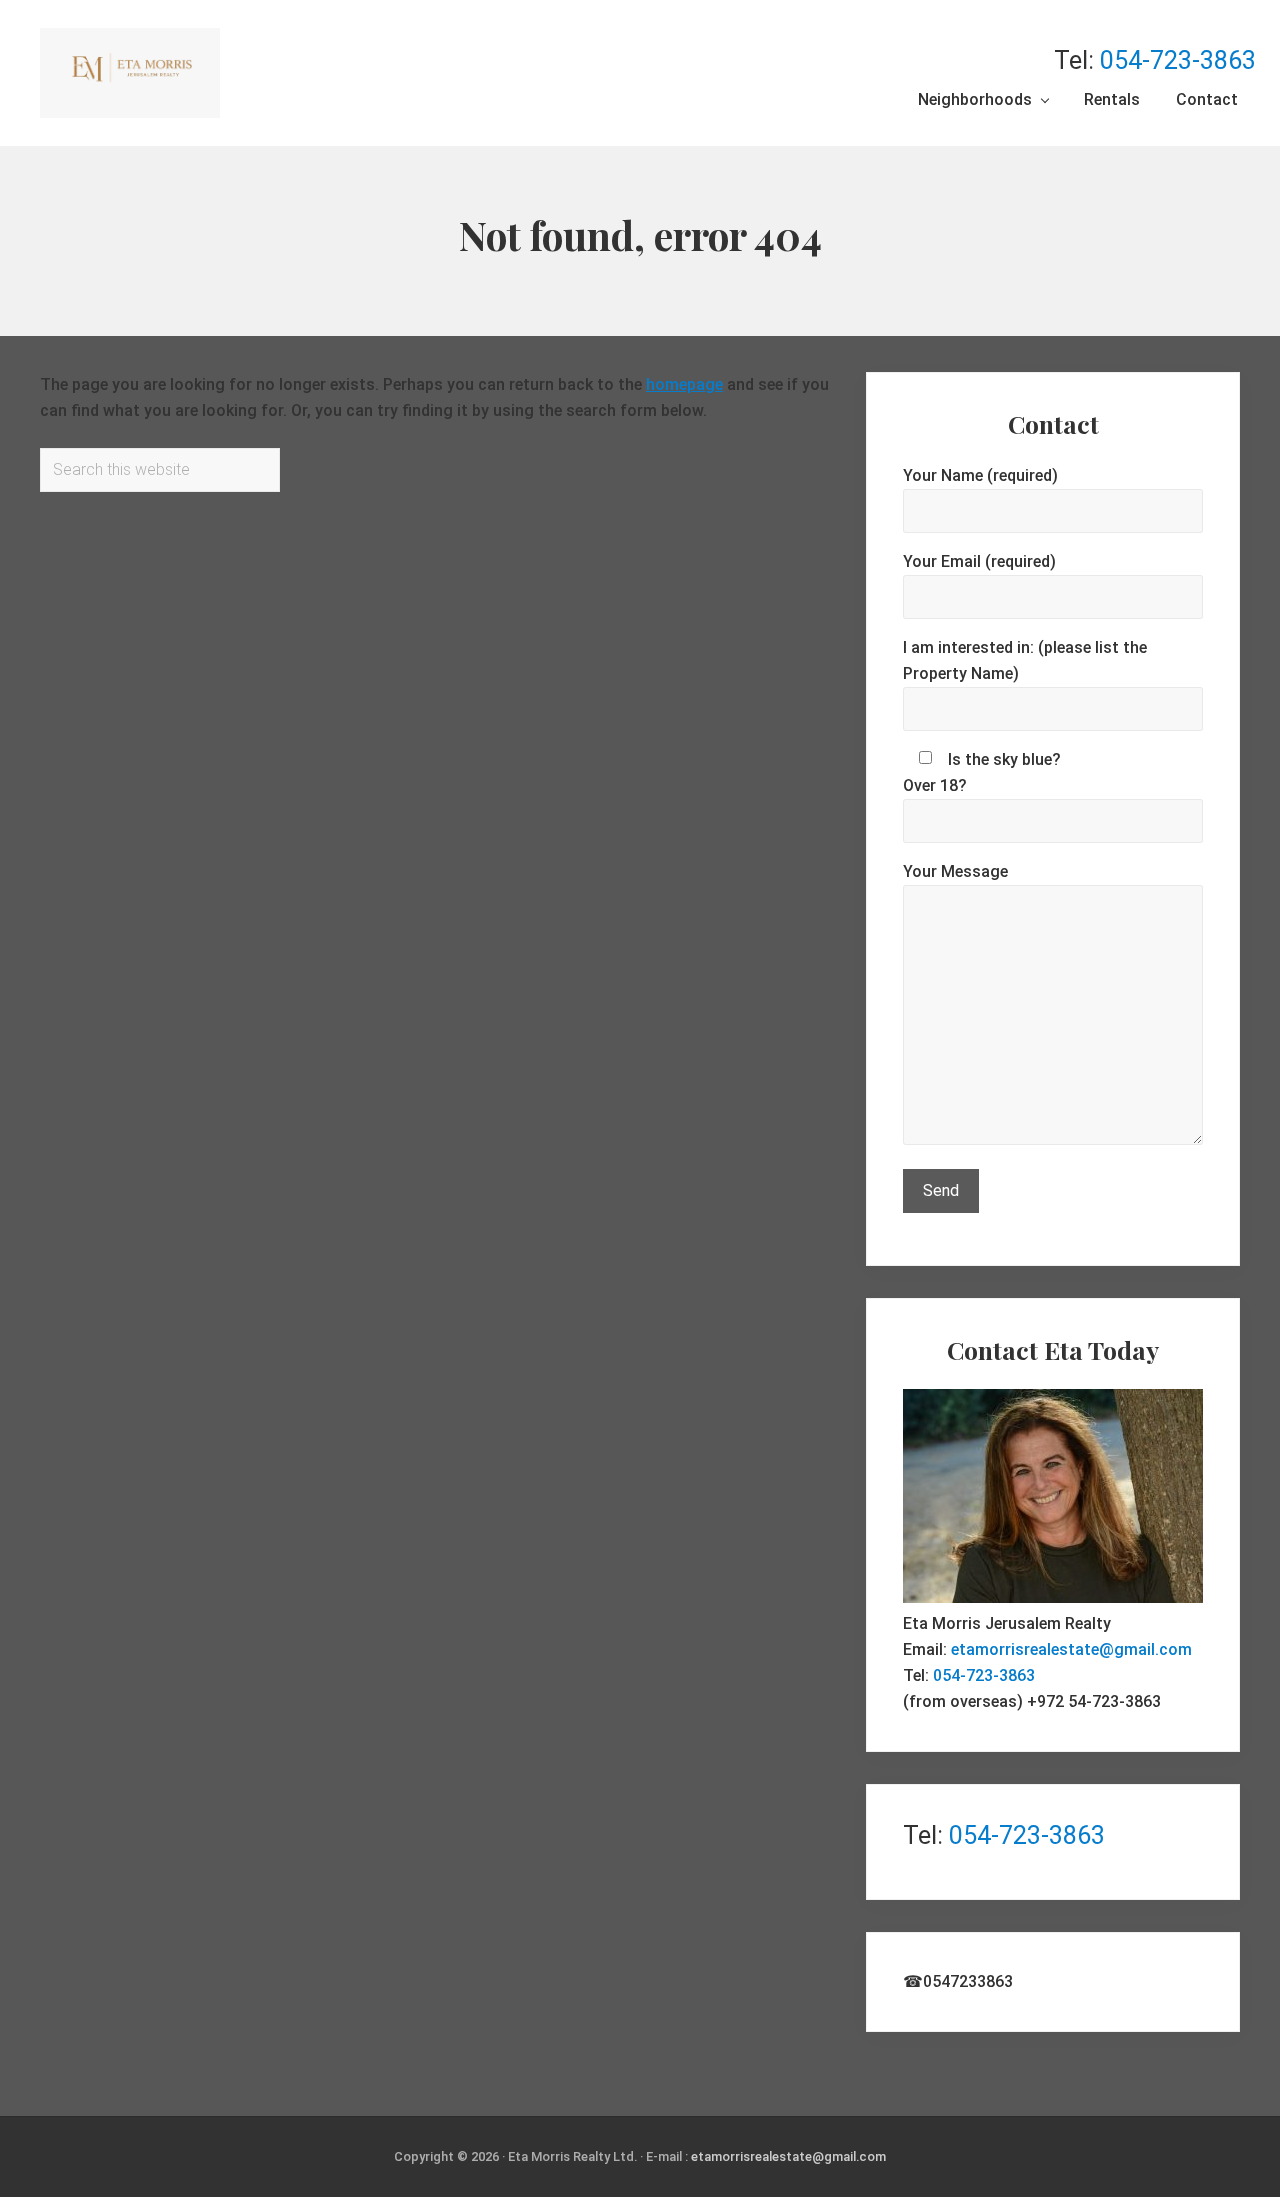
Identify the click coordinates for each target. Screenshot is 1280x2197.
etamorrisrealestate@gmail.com (1071, 1649)
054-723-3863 (1178, 60)
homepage (684, 384)
